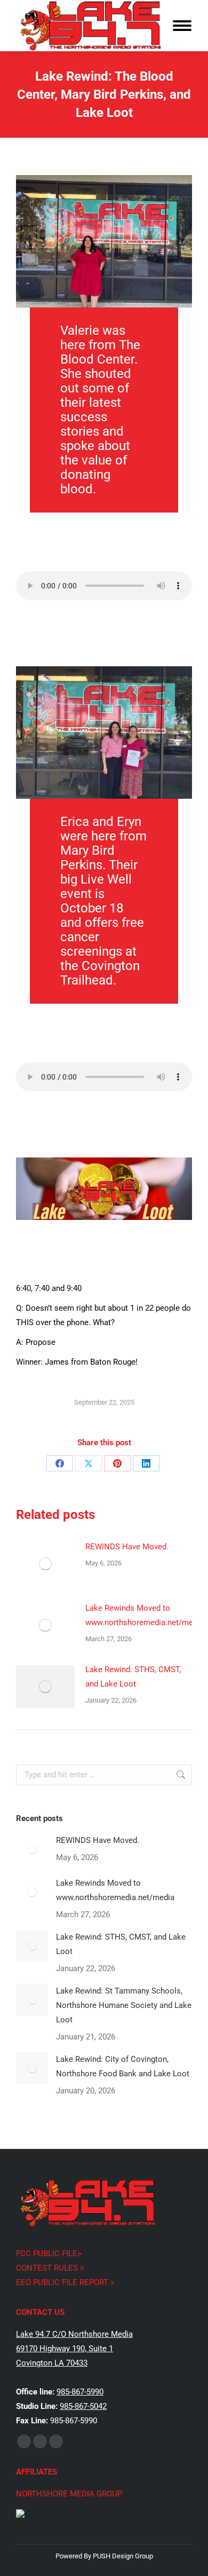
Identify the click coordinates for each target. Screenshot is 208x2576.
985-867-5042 (83, 2406)
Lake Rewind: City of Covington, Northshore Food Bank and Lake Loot (123, 2066)
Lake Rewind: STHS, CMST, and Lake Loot (133, 1677)
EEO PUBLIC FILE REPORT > (65, 2282)
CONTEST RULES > (50, 2268)
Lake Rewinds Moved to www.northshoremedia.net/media (145, 1615)
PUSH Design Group (123, 2556)
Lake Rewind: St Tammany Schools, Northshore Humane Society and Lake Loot (124, 2005)
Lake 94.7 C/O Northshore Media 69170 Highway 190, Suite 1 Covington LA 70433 (74, 2349)
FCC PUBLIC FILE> (49, 2254)
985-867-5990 (80, 2392)
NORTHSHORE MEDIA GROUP (69, 2494)
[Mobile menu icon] (182, 26)
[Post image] (45, 1564)
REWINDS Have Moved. (127, 1547)
